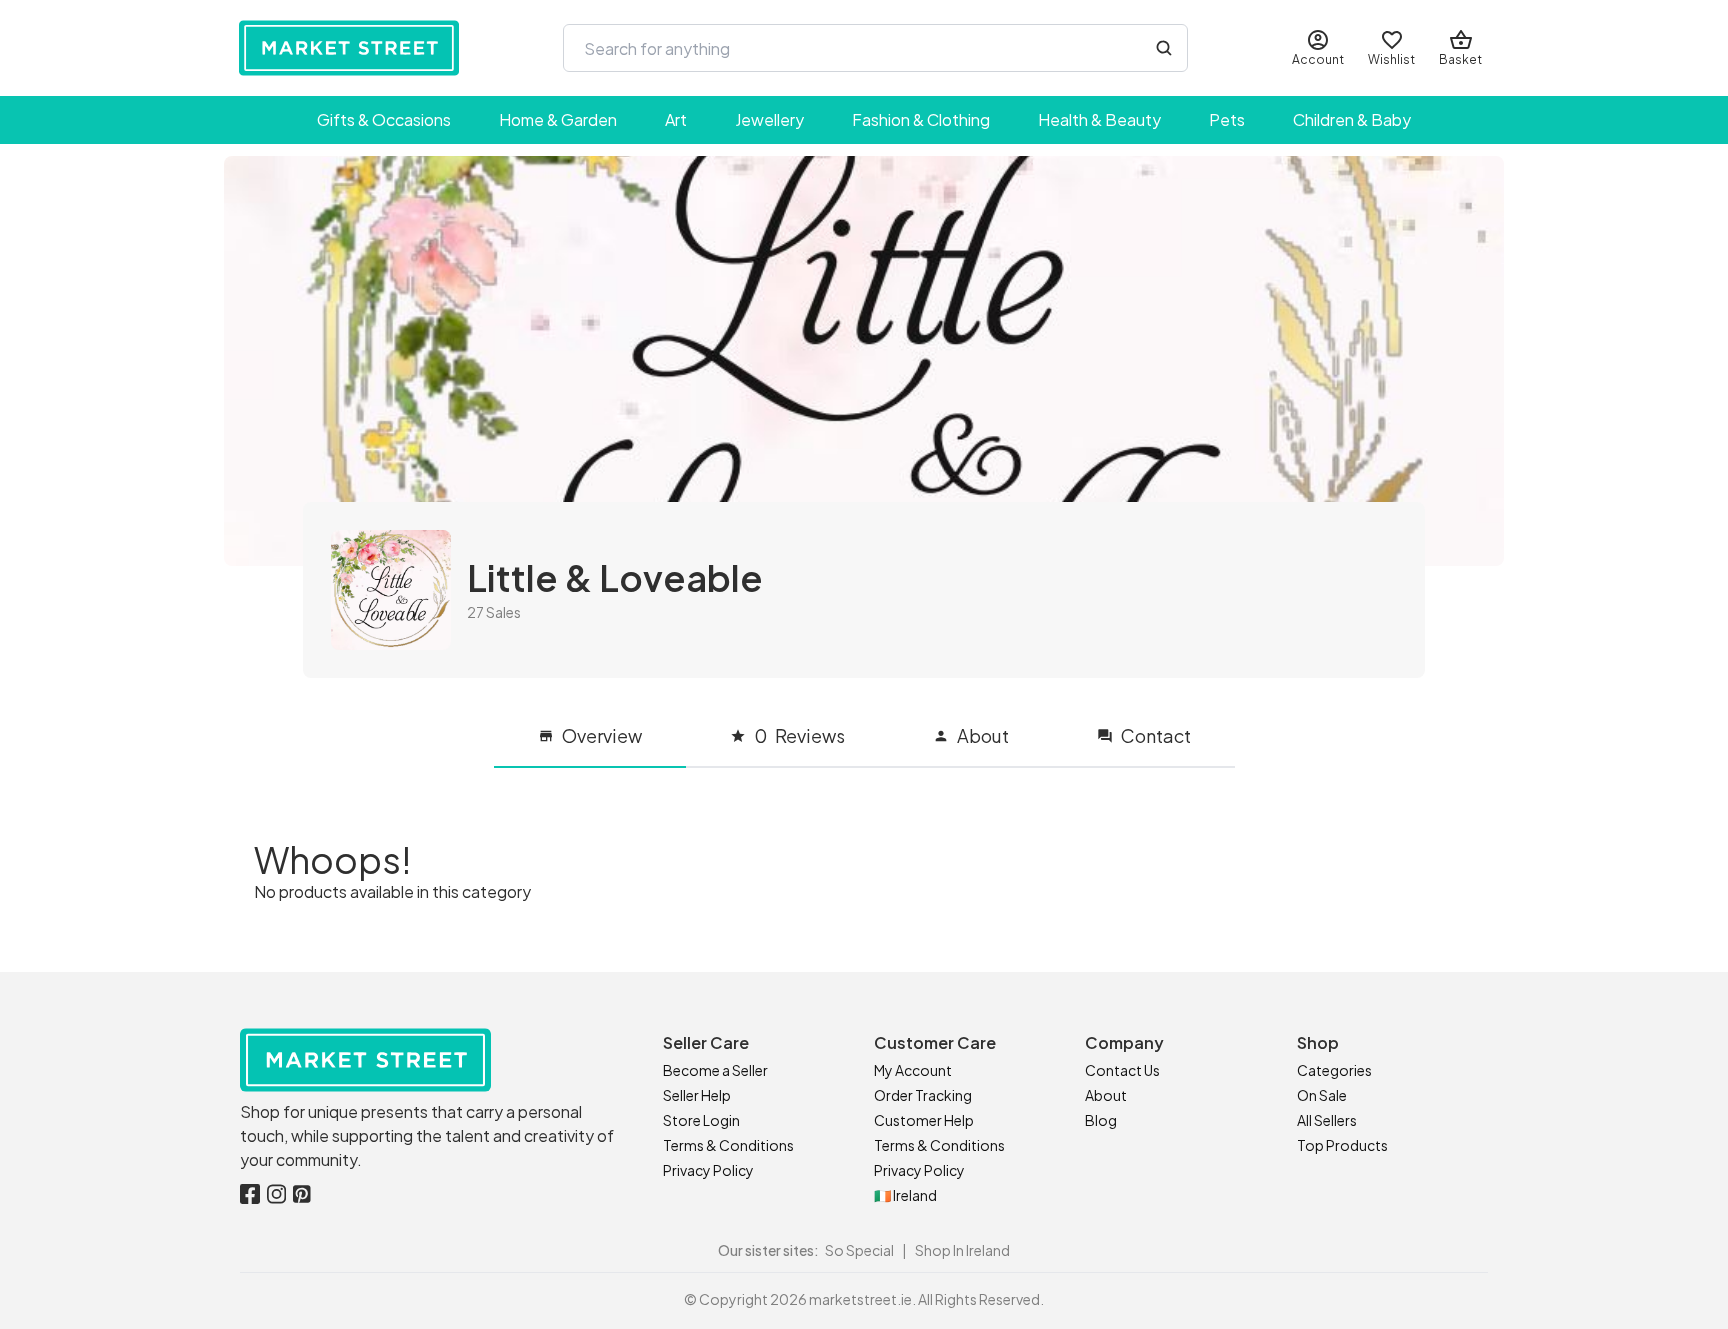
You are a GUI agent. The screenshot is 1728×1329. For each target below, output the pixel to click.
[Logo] (349, 48)
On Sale (1322, 1095)
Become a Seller (715, 1070)
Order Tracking (923, 1095)
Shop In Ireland (962, 1250)
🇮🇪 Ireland (905, 1195)
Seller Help (697, 1095)
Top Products (1342, 1145)
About (1106, 1095)
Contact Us (1122, 1070)
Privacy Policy (708, 1170)
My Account (913, 1070)
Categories (1334, 1070)
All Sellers (1327, 1120)
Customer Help (924, 1120)
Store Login (701, 1120)
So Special (859, 1250)
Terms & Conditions (728, 1145)
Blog (1101, 1120)
